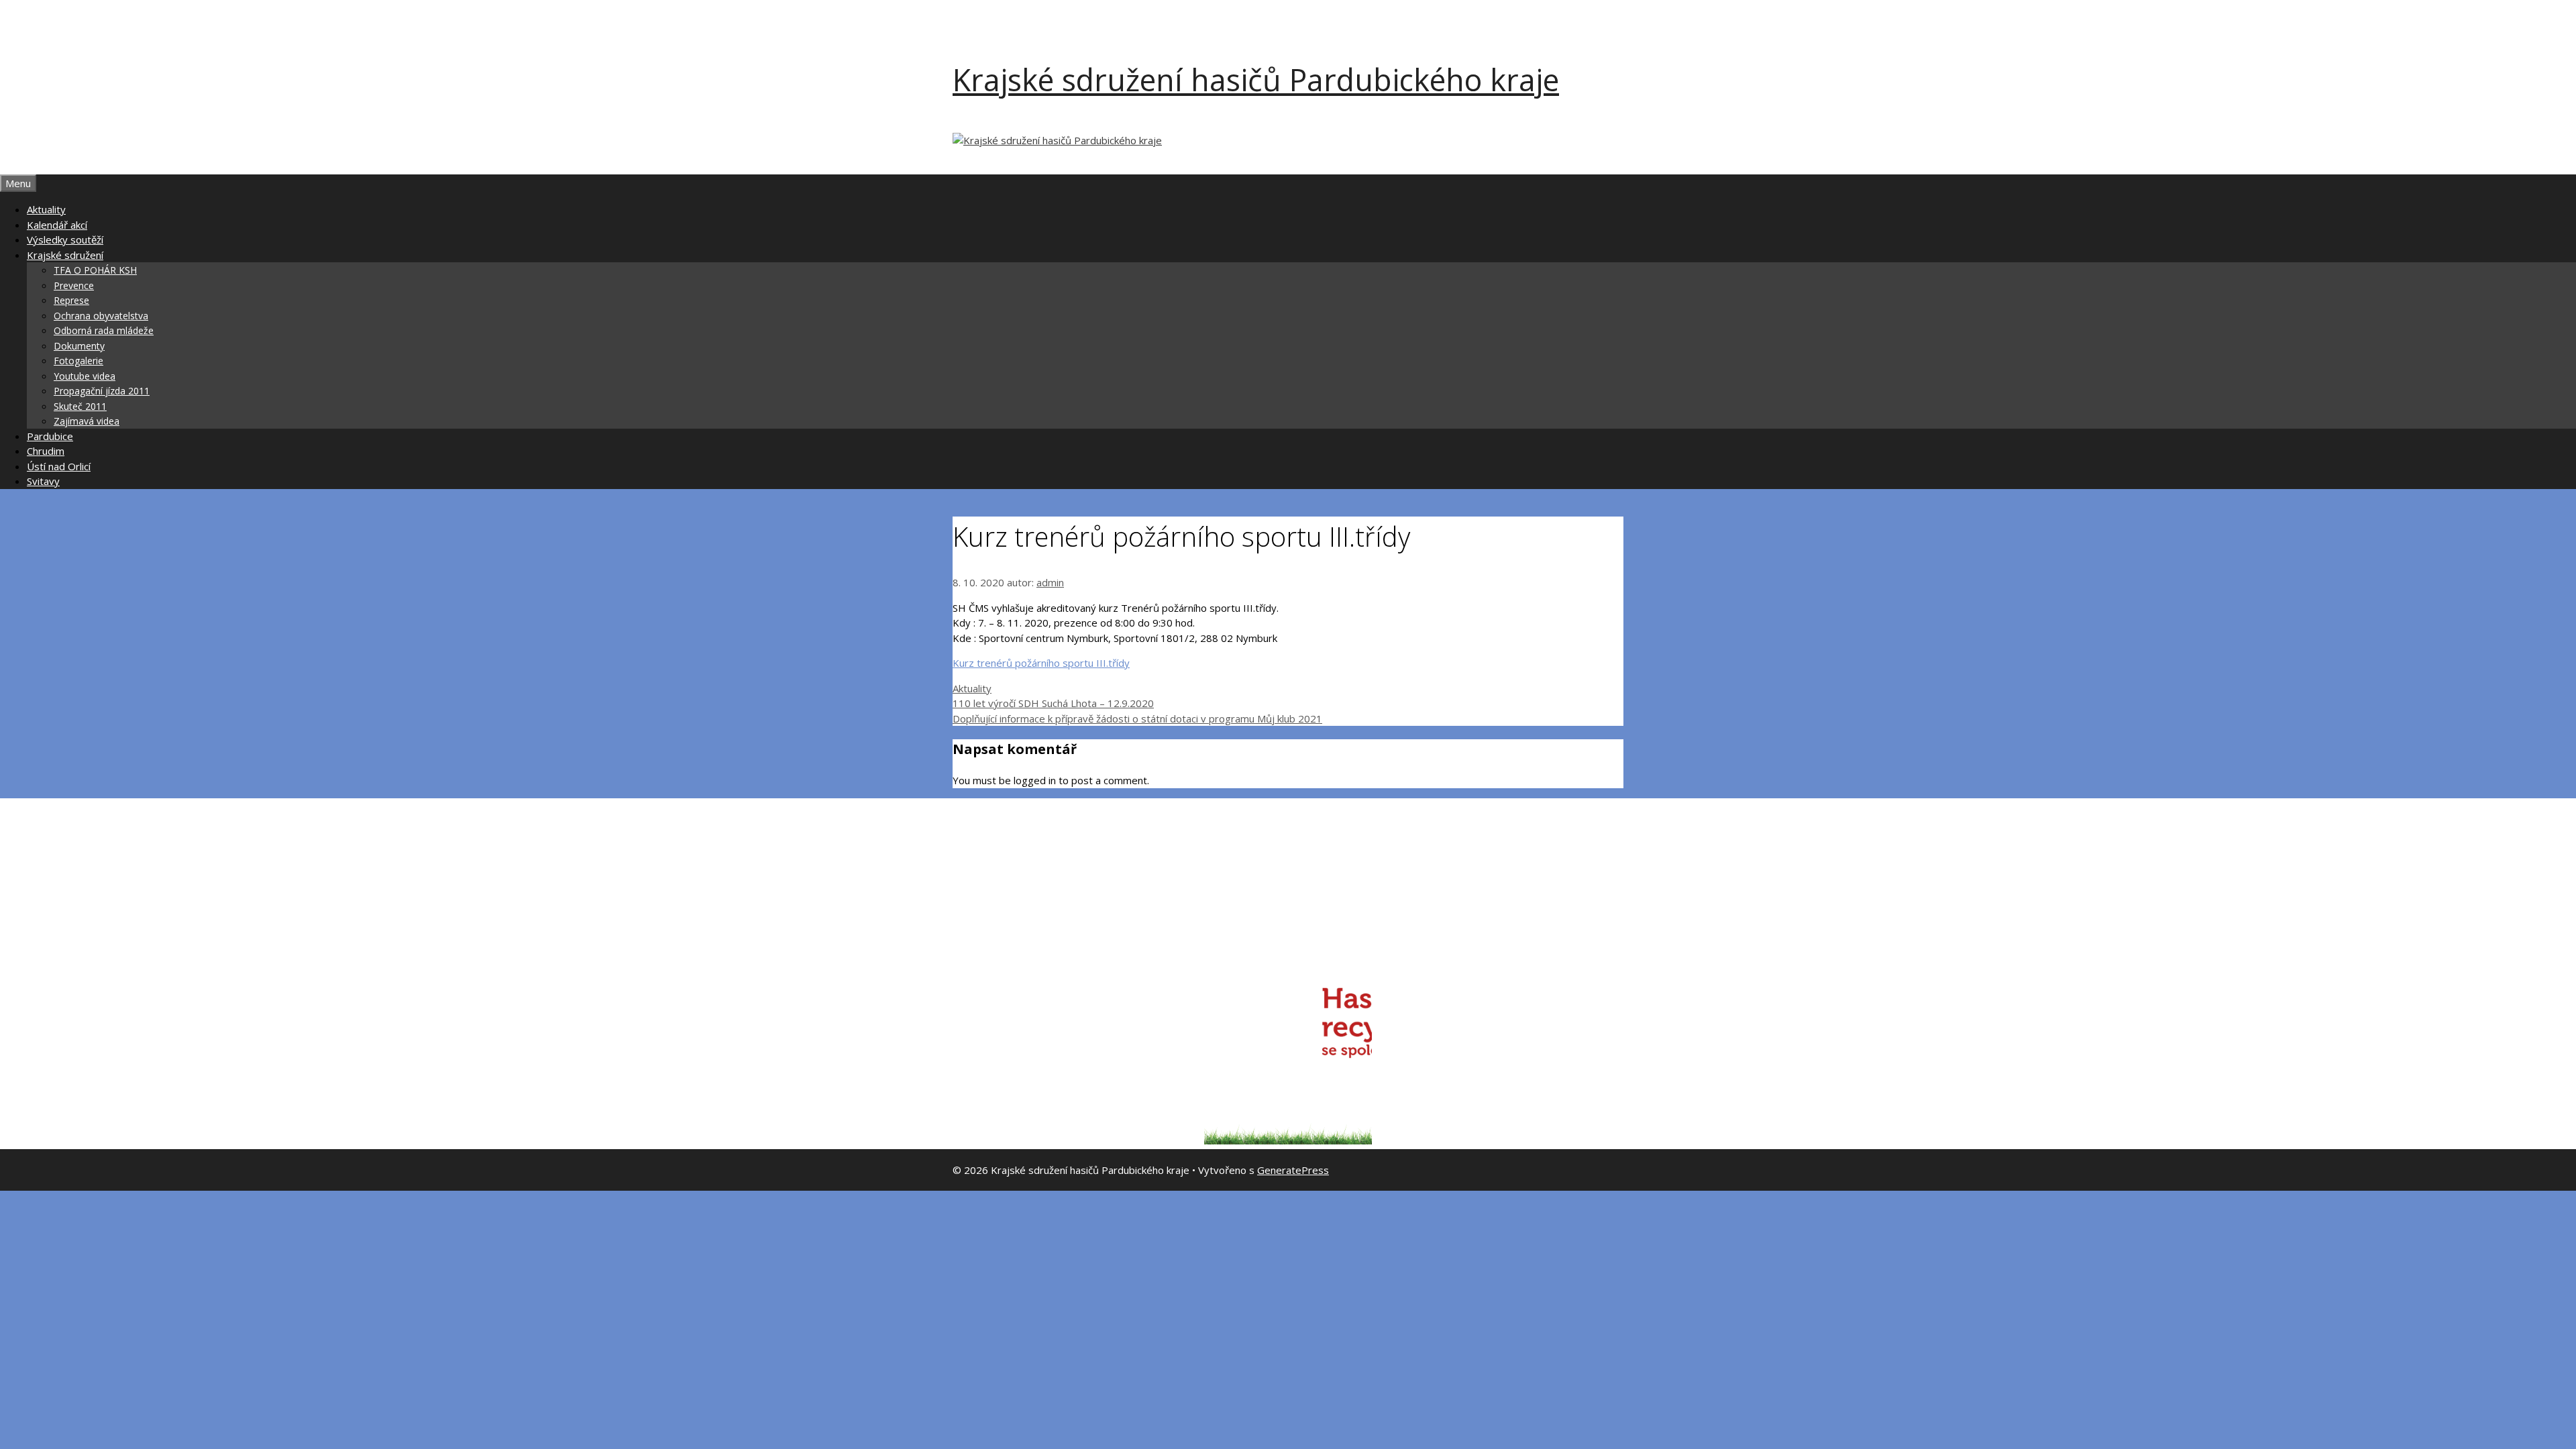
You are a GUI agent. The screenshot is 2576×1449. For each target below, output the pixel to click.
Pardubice (50, 436)
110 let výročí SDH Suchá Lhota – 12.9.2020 (1053, 703)
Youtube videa (85, 376)
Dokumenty (79, 346)
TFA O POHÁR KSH (95, 270)
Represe (71, 300)
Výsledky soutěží (65, 239)
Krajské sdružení (65, 255)
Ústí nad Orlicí (59, 466)
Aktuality (46, 209)
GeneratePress (1293, 1170)
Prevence (74, 285)
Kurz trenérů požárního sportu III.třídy (1041, 663)
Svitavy (43, 481)
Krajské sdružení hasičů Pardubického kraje (1256, 79)
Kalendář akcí (57, 225)
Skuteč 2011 (80, 406)
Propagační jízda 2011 (102, 391)
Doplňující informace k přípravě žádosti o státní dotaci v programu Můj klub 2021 (1137, 718)
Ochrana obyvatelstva (101, 316)
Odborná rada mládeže (104, 330)
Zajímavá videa (87, 421)
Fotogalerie (78, 361)
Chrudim (46, 451)
